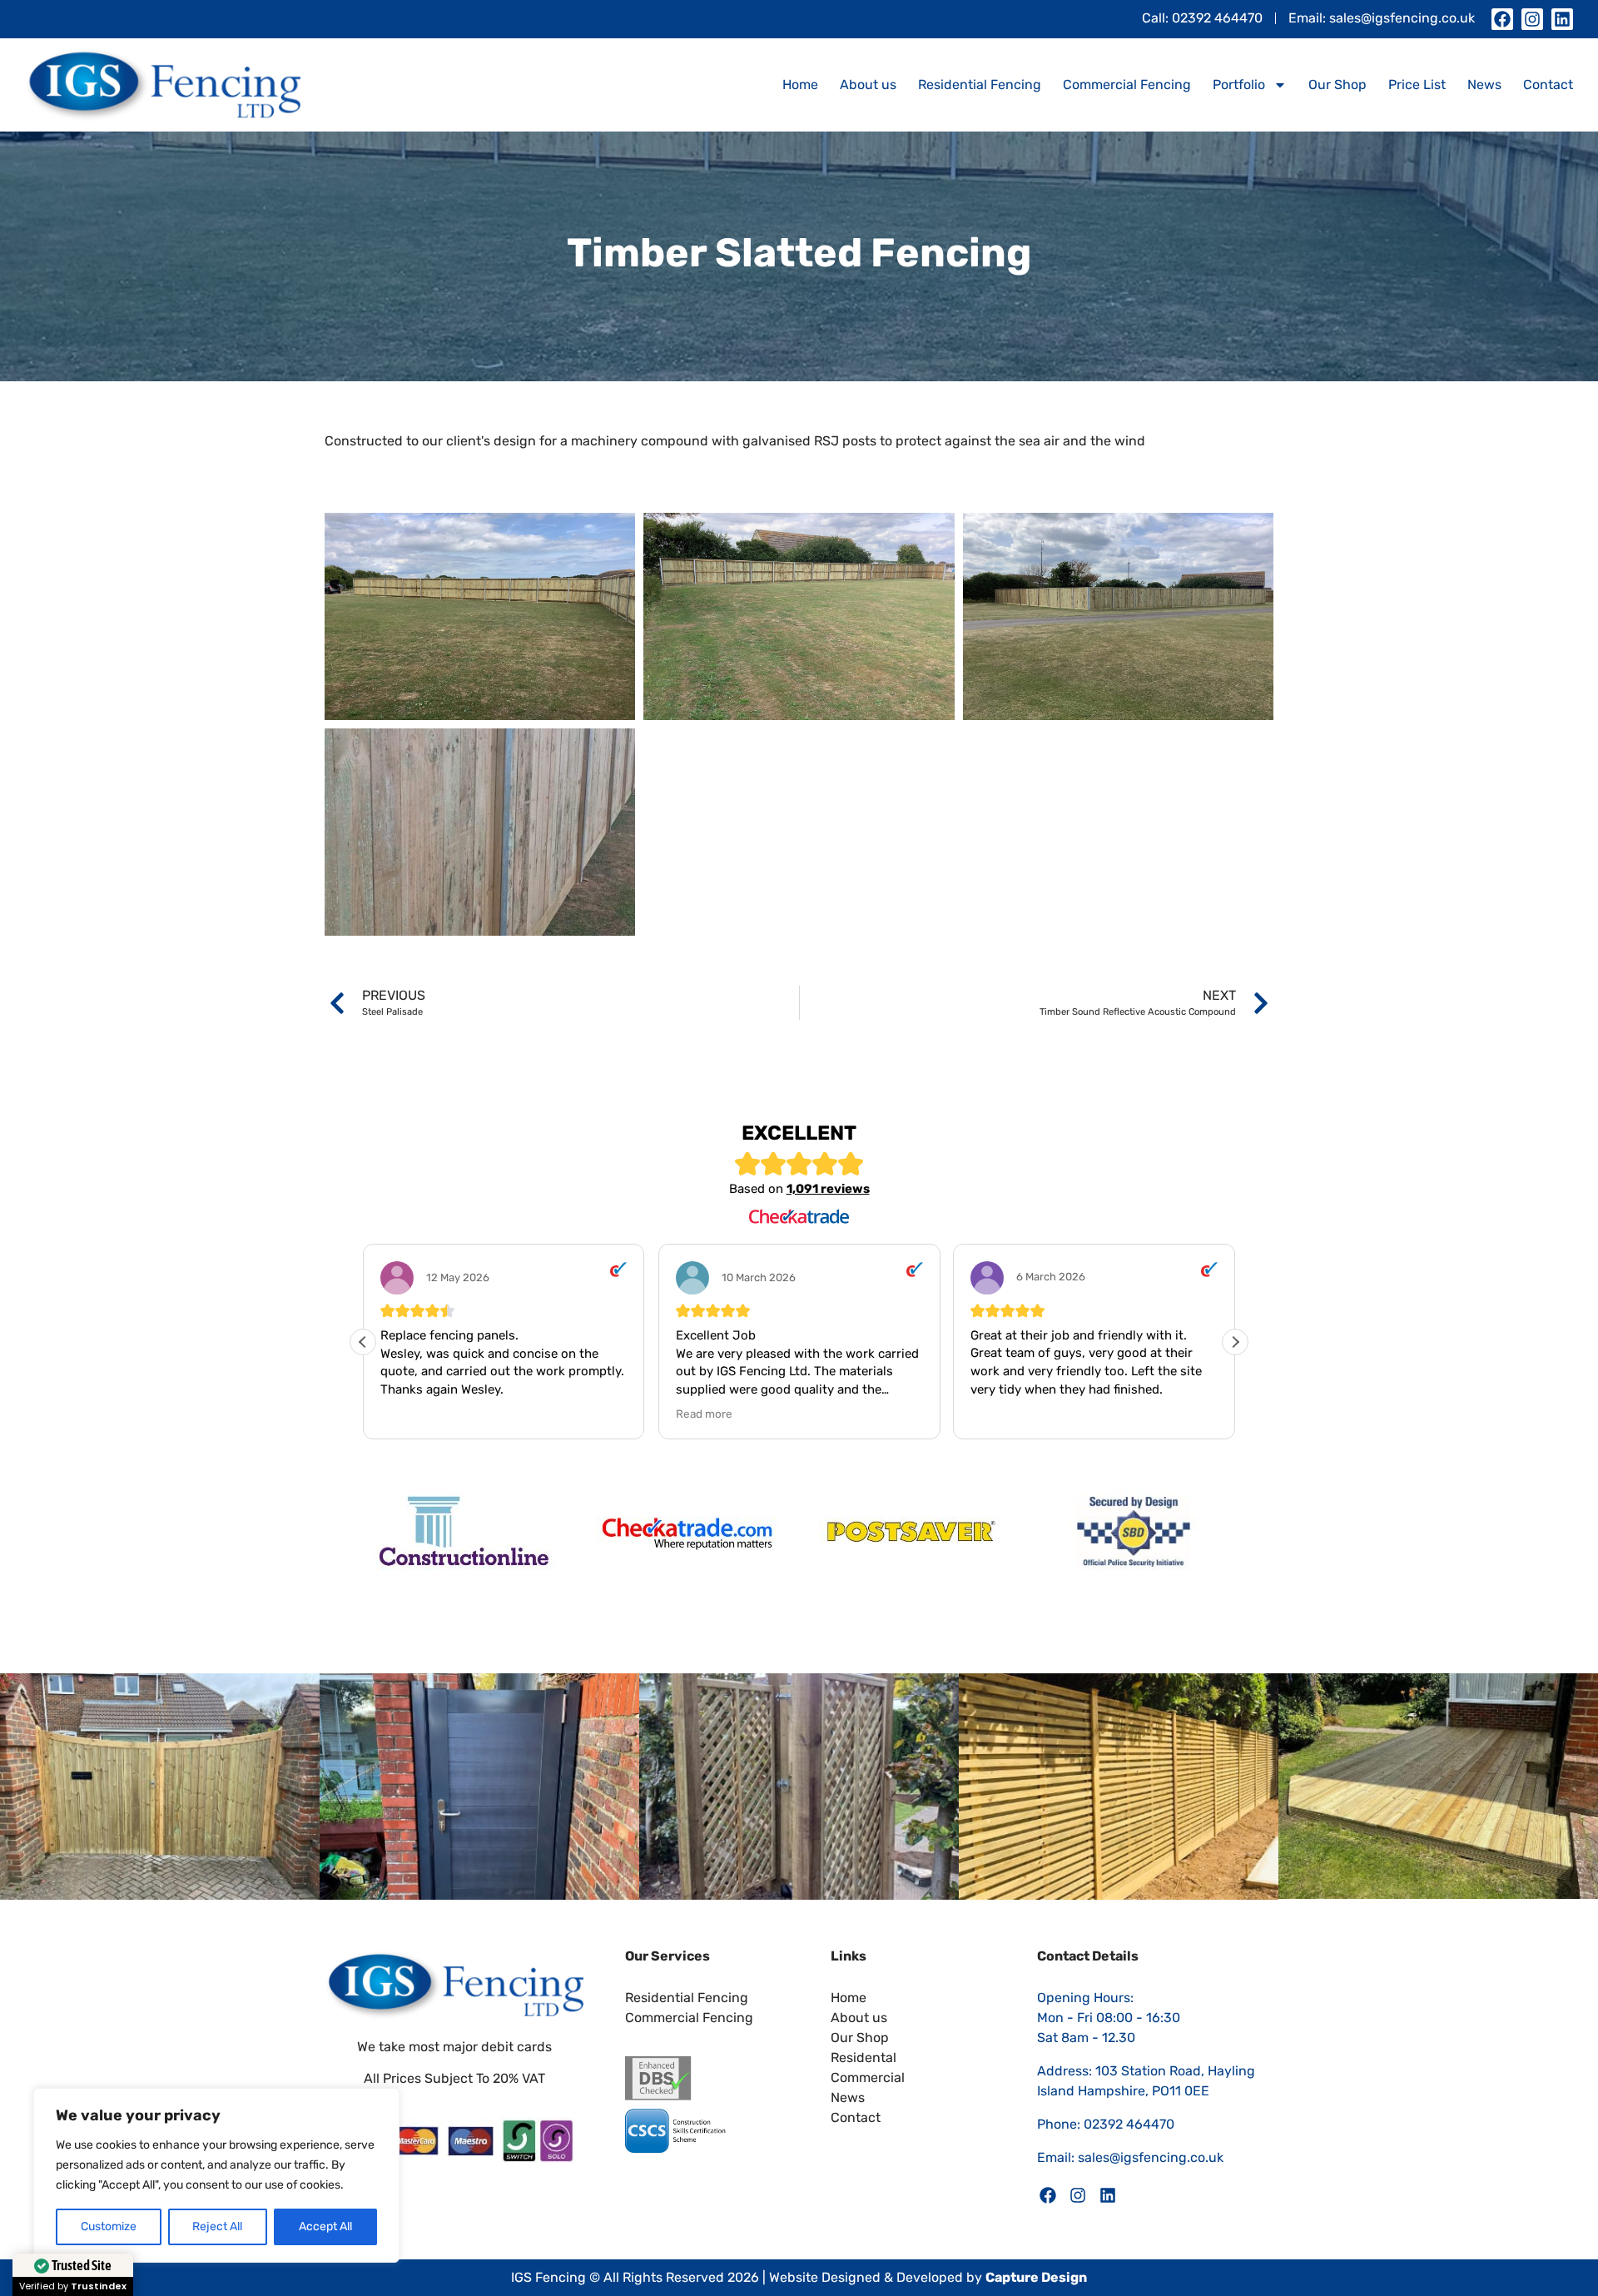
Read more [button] (704, 1414)
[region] (216, 2175)
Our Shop (1337, 84)
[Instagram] (1532, 19)
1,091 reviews (828, 1189)
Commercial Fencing (1127, 84)
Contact (1548, 84)
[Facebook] (1502, 19)
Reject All (217, 2226)
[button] (1235, 1342)
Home (800, 84)
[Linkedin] (1562, 19)
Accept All (325, 2226)
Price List (1417, 84)
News (1484, 84)
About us (868, 84)
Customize (109, 2226)
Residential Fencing (980, 84)
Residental (864, 2057)
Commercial (868, 2077)
